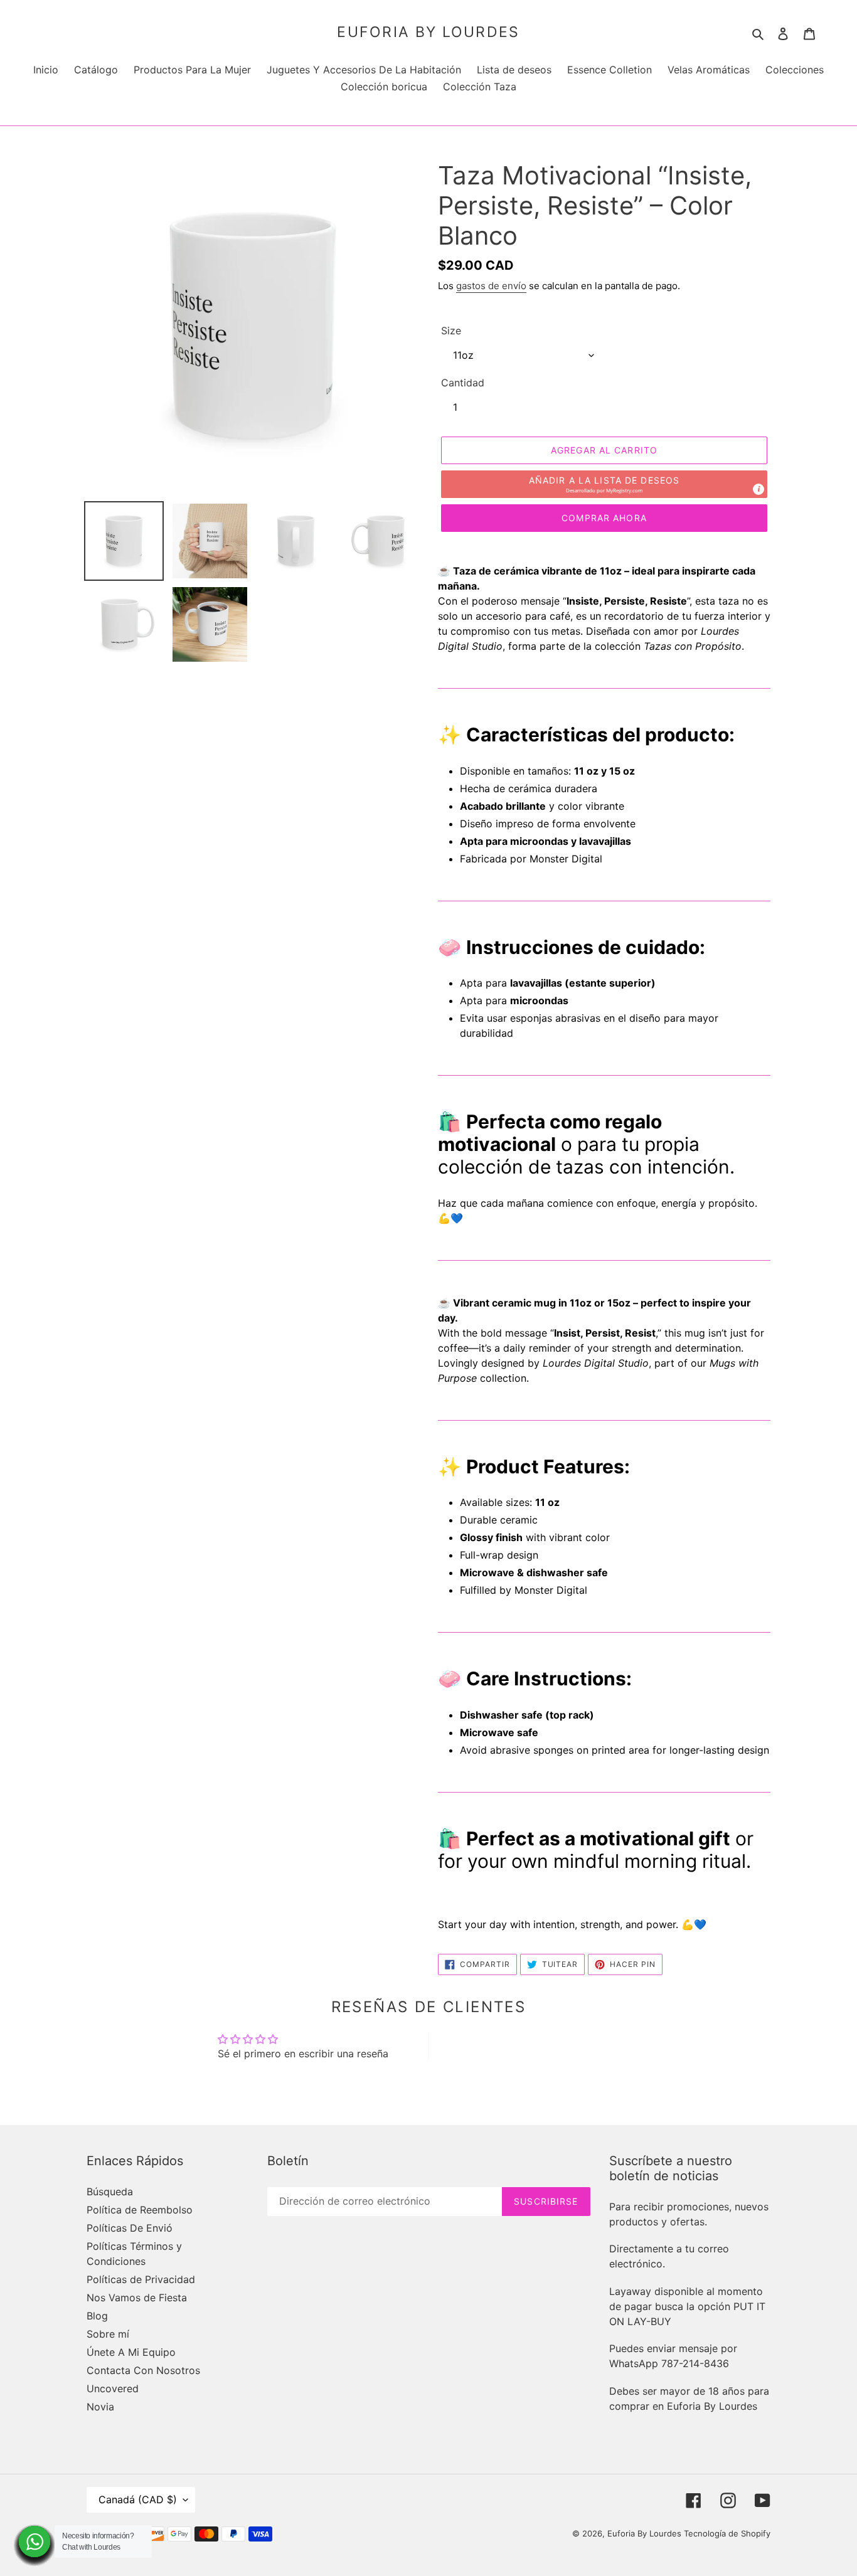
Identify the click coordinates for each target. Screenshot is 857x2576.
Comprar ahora (604, 518)
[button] (604, 484)
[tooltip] (759, 489)
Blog (97, 2316)
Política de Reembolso (140, 2210)
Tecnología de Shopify (727, 2533)
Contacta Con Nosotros (143, 2370)
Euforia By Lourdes (428, 32)
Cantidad (463, 383)
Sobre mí (108, 2334)
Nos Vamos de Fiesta (137, 2298)
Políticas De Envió (130, 2228)
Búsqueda (110, 2192)
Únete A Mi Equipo (131, 2352)
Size (451, 331)
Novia (100, 2407)
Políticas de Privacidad (141, 2279)
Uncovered (113, 2388)
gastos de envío (491, 286)
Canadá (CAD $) (138, 2499)
